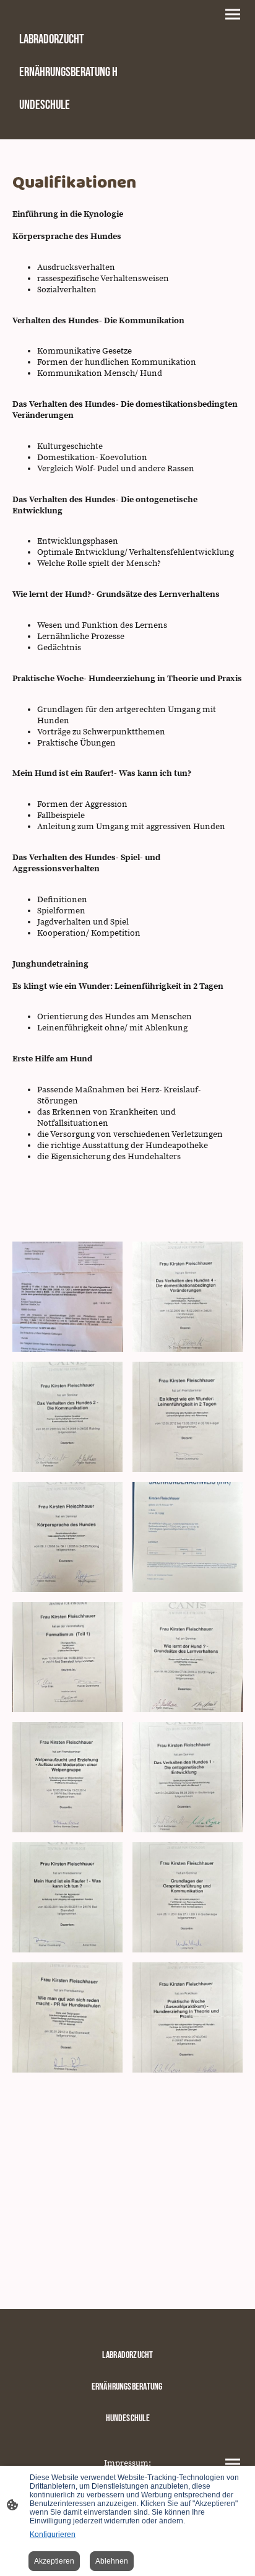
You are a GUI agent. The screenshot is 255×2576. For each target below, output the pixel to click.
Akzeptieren (54, 2561)
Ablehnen (112, 2561)
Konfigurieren (53, 2535)
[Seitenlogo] (69, 129)
